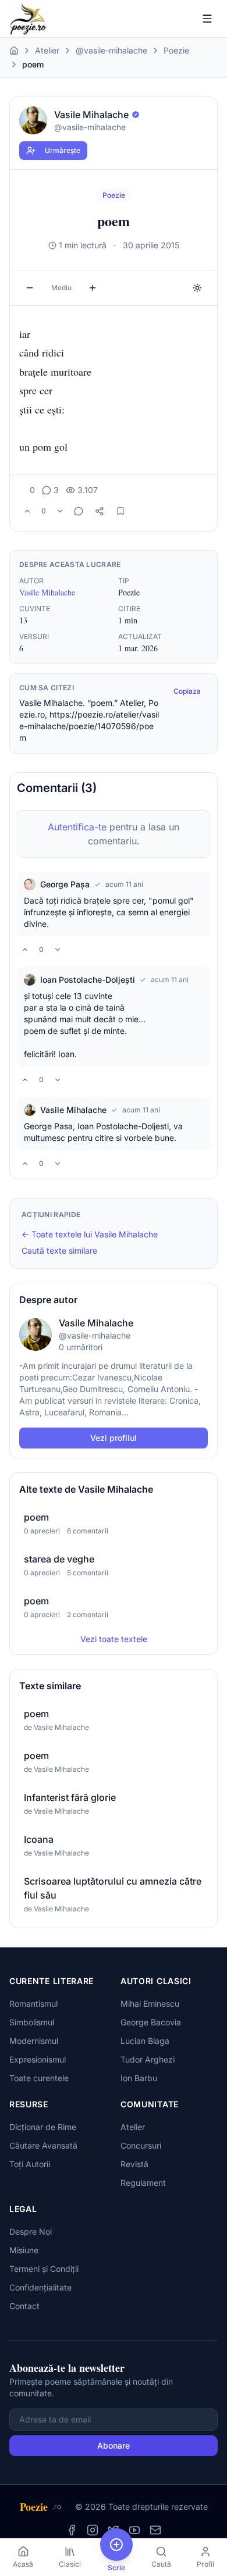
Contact (24, 2306)
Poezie (176, 50)
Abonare (114, 2445)
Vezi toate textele (114, 1639)
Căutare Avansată (43, 2145)
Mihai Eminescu (150, 2004)
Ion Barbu (139, 2078)
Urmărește (63, 150)
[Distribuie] (100, 511)
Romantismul (33, 2004)
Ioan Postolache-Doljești (88, 980)
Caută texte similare (59, 1250)
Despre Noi (31, 2231)
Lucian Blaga (145, 2041)
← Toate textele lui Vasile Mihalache (90, 1234)
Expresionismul (38, 2059)
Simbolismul (32, 2022)
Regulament (143, 2183)
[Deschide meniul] (207, 19)
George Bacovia (151, 2022)
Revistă (134, 2164)
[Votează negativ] (60, 511)
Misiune (24, 2250)
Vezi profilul (114, 1438)
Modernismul (34, 2041)
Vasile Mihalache (47, 592)
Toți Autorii (30, 2164)
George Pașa (65, 884)
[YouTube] (134, 2530)
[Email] (155, 2530)
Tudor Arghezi (148, 2059)
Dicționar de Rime (43, 2127)
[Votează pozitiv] (27, 511)
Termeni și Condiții (44, 2269)
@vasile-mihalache (111, 50)
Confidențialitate (40, 2287)
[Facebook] (72, 2530)
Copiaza (187, 691)
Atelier (47, 50)
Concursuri (141, 2145)
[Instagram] (93, 2530)
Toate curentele (39, 2078)
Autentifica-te (77, 827)
